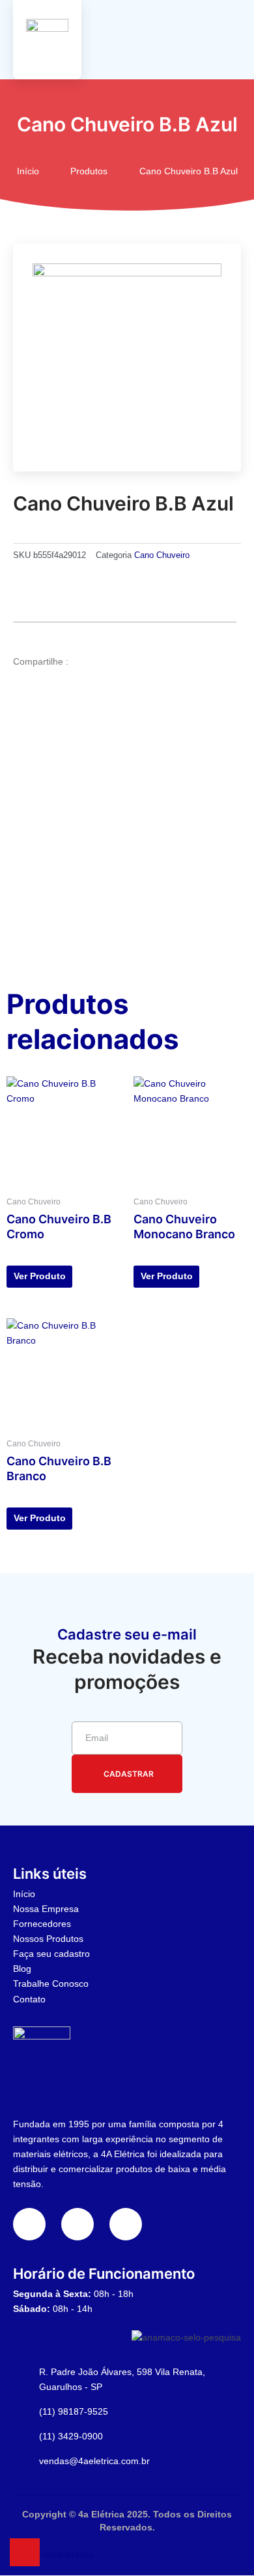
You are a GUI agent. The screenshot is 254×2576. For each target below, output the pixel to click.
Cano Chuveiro (162, 555)
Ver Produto (40, 1276)
